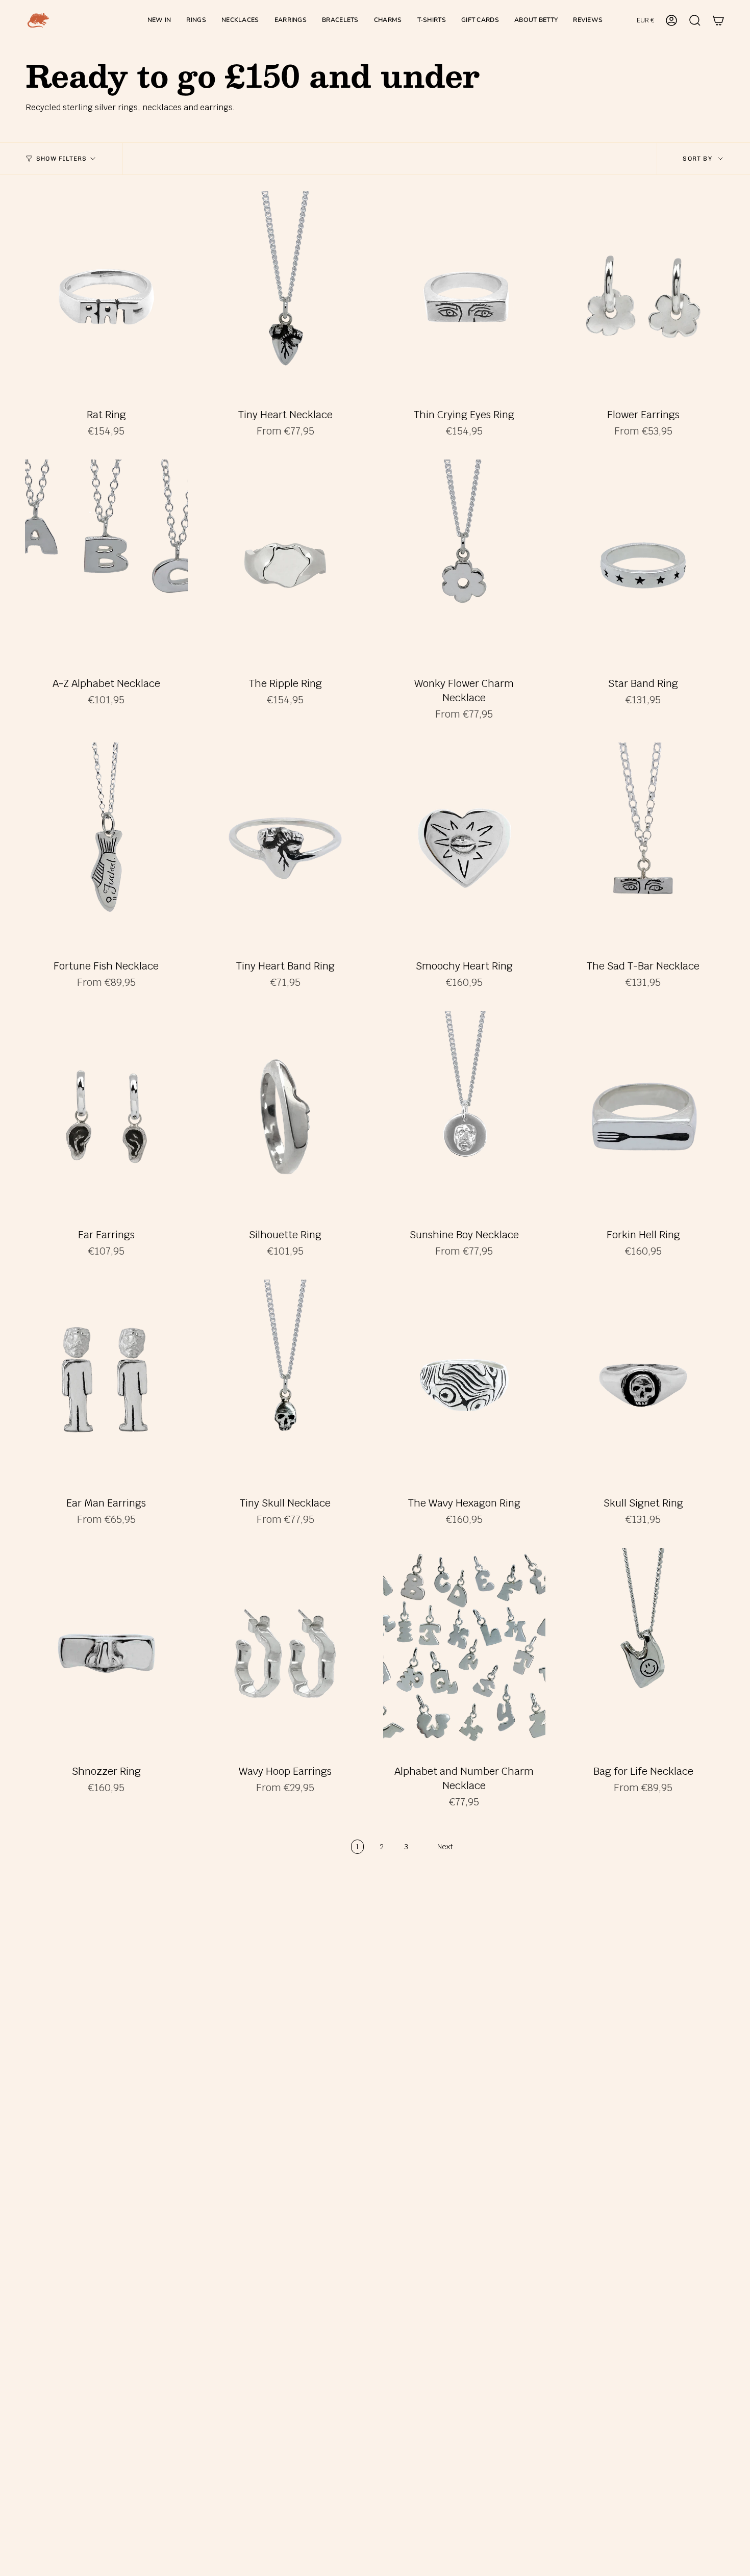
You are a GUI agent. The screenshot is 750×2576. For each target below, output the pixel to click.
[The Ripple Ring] (285, 565)
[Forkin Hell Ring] (643, 1116)
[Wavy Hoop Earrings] (285, 1653)
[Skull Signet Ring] (643, 1385)
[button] (196, 20)
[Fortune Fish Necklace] (106, 848)
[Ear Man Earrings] (106, 1385)
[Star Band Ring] (643, 565)
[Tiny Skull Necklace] (285, 1385)
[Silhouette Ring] (285, 1116)
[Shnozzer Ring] (106, 1653)
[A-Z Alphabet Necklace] (106, 565)
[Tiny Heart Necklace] (285, 297)
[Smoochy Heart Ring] (465, 848)
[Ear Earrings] (106, 1116)
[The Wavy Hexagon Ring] (465, 1385)
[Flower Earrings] (643, 297)
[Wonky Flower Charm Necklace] (465, 565)
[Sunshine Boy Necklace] (465, 1116)
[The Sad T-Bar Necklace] (643, 848)
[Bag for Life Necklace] (643, 1653)
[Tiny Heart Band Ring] (285, 848)
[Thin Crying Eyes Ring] (465, 297)
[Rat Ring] (106, 297)
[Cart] (718, 20)
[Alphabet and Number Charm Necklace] (465, 1653)
